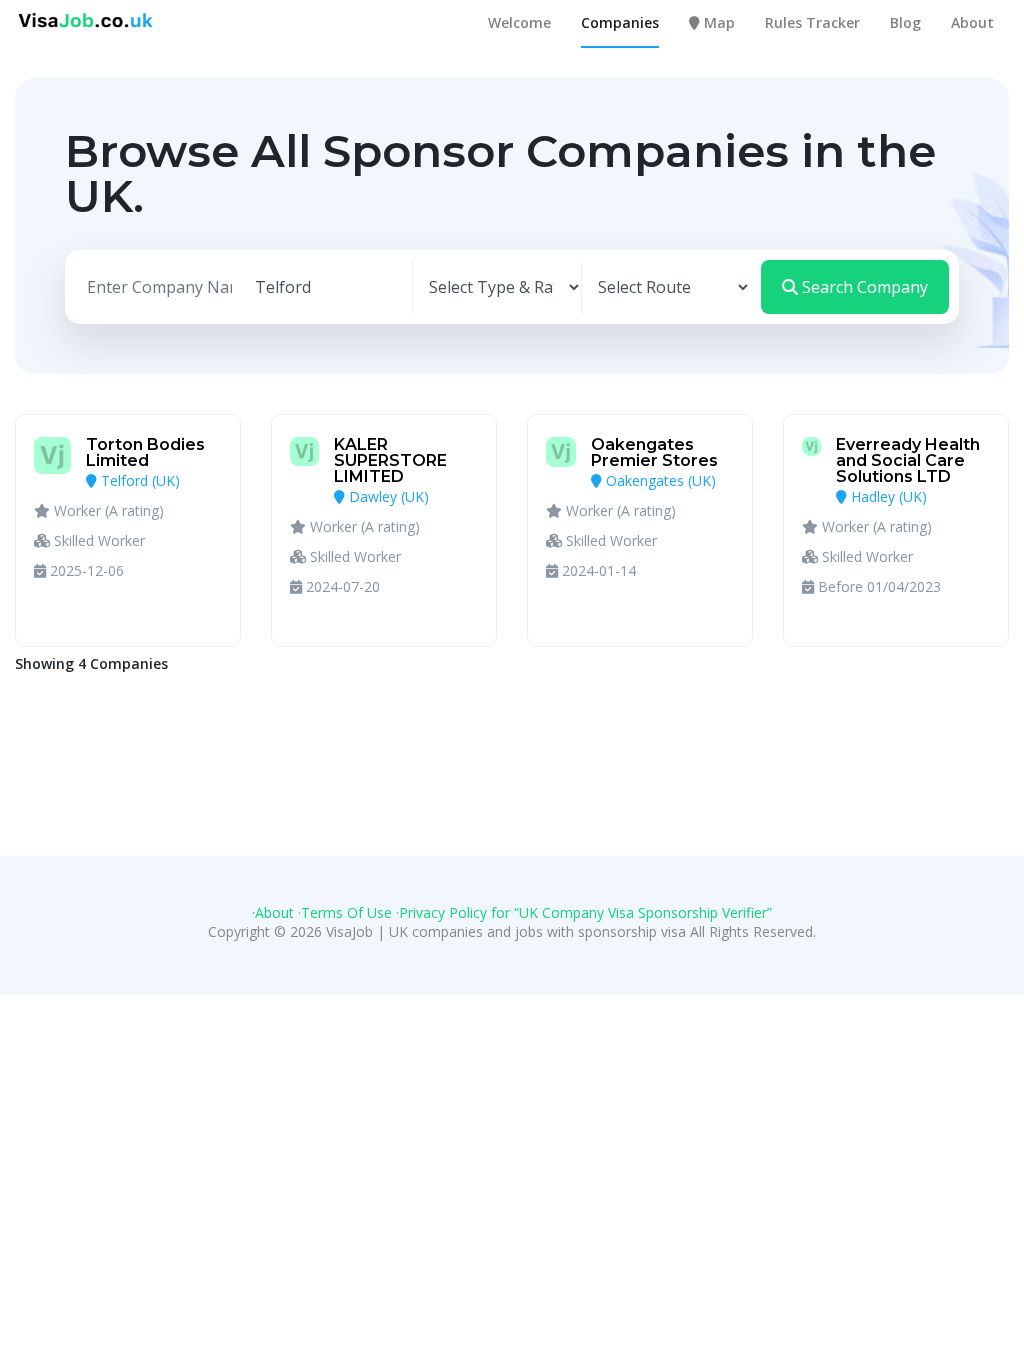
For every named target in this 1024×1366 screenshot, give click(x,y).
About (972, 22)
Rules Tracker (812, 22)
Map (717, 22)
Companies (620, 22)
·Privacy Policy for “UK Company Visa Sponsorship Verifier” (584, 912)
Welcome (519, 22)
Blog (905, 22)
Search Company (863, 287)
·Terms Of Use (345, 912)
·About (273, 912)
